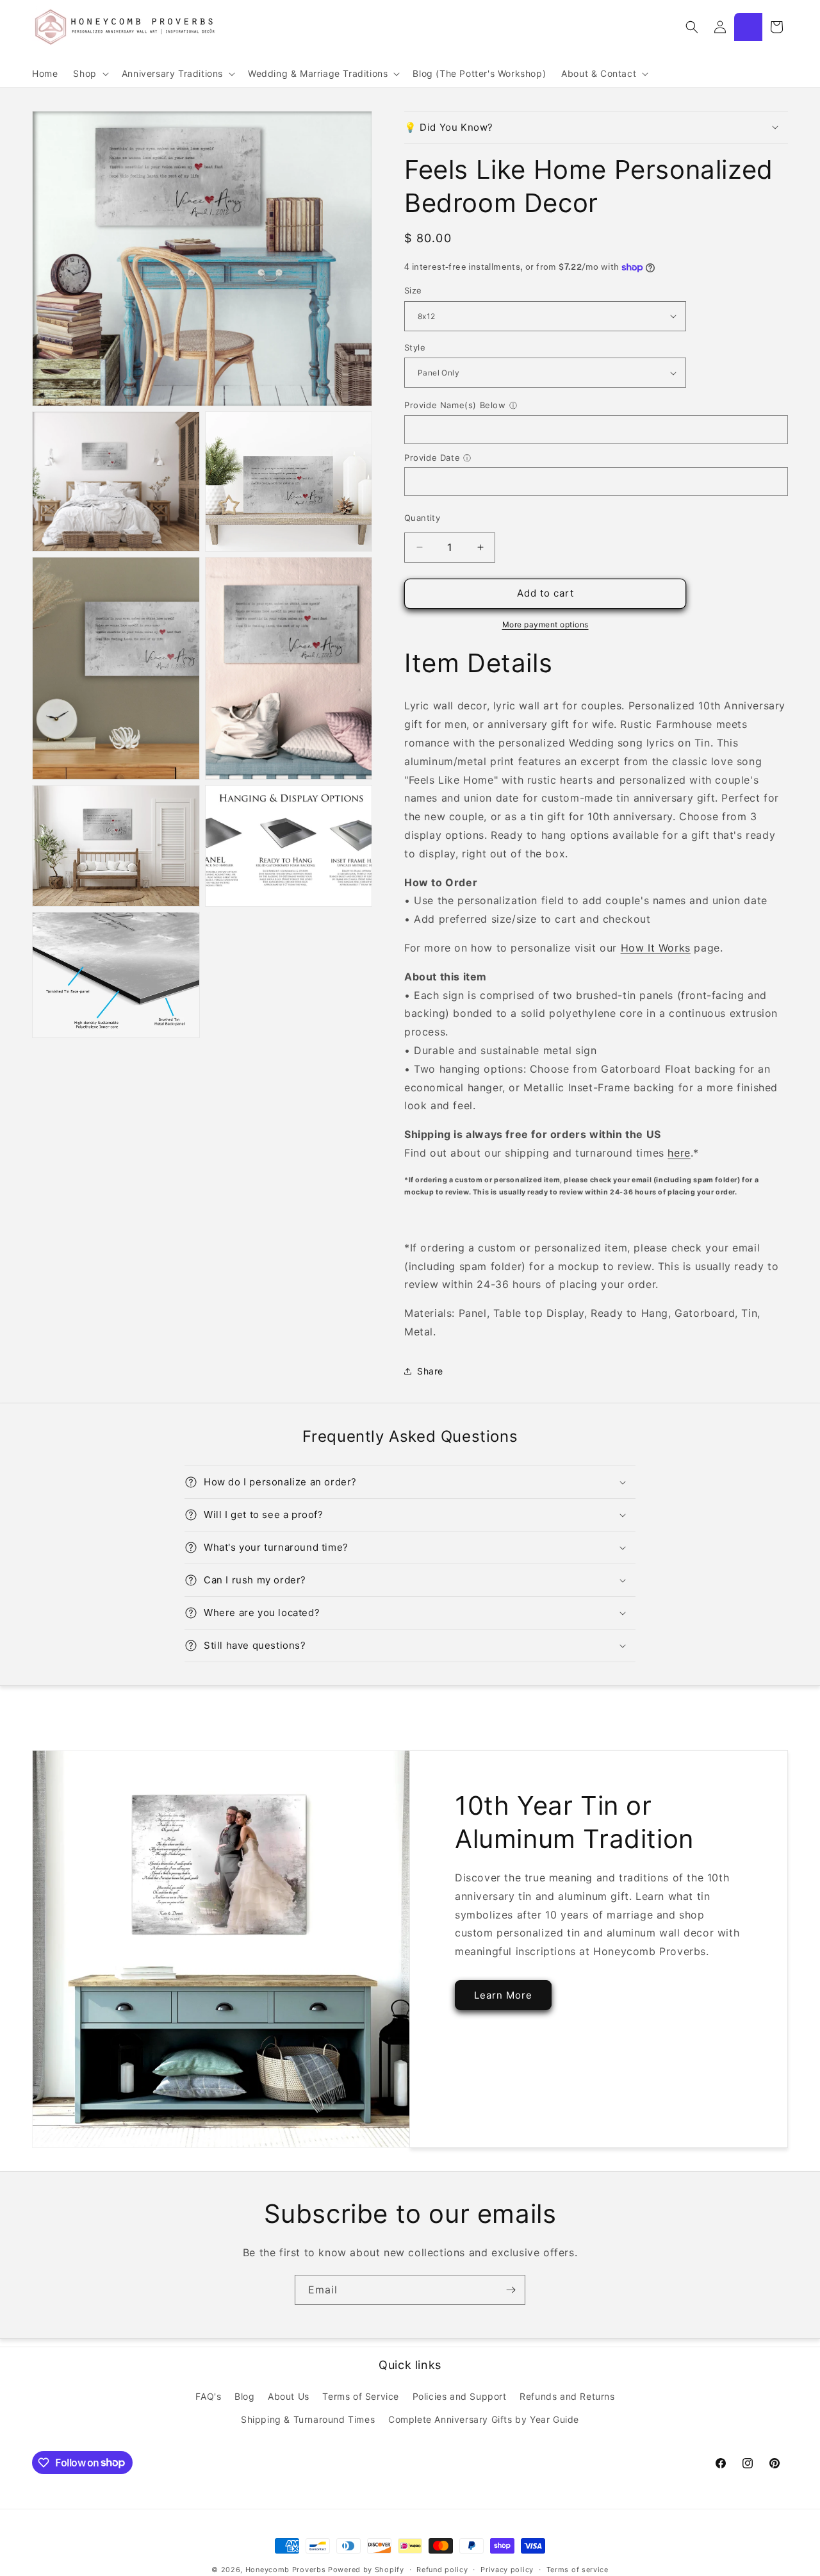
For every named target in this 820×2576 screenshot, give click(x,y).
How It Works (656, 948)
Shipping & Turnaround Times (308, 2419)
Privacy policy (507, 2569)
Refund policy (442, 2569)
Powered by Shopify (366, 2570)
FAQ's (208, 2396)
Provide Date (432, 458)
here (679, 1153)
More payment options (545, 624)
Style (415, 347)
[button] (89, 74)
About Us (289, 2396)
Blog (244, 2396)
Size (413, 290)
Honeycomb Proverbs (286, 2570)
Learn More (503, 1995)
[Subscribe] (511, 2290)
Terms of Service (361, 2396)
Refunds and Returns (567, 2396)
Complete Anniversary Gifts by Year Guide (484, 2419)
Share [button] (430, 1371)
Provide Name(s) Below (455, 405)
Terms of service (578, 2569)
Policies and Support (460, 2396)
